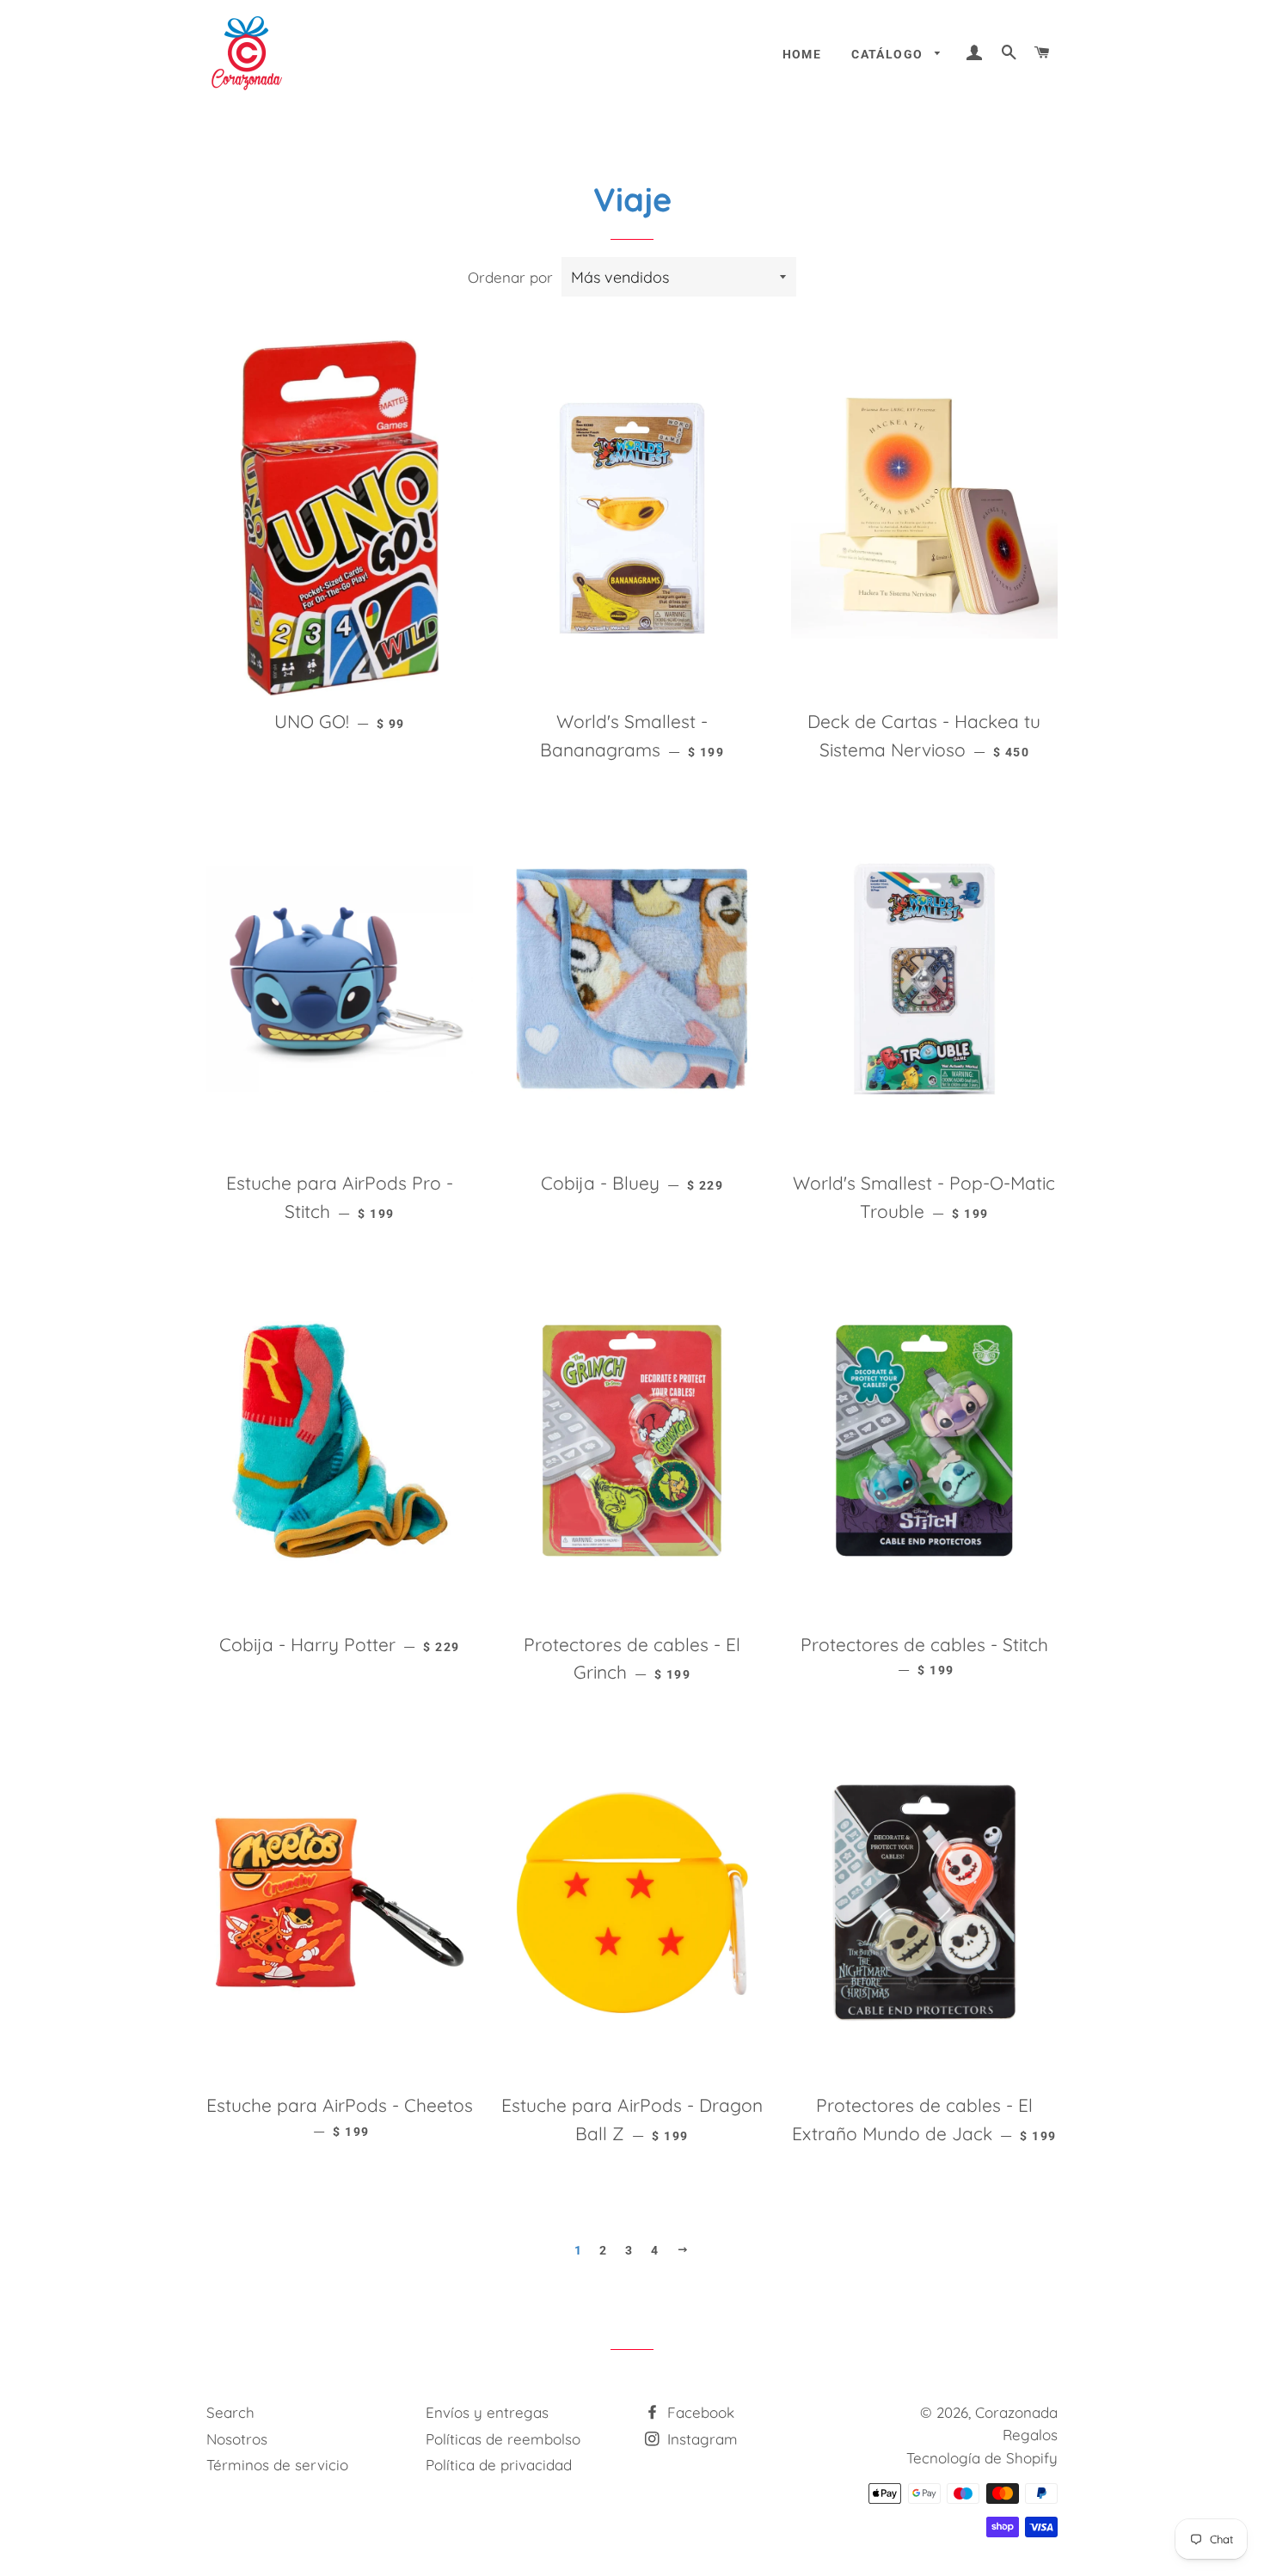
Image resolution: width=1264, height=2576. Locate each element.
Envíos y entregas (487, 2412)
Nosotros (237, 2439)
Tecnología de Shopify (982, 2458)
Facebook (699, 2412)
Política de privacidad (499, 2465)
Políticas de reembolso (503, 2439)
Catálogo (889, 54)
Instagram (700, 2439)
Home (802, 54)
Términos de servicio (277, 2465)
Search (230, 2412)
